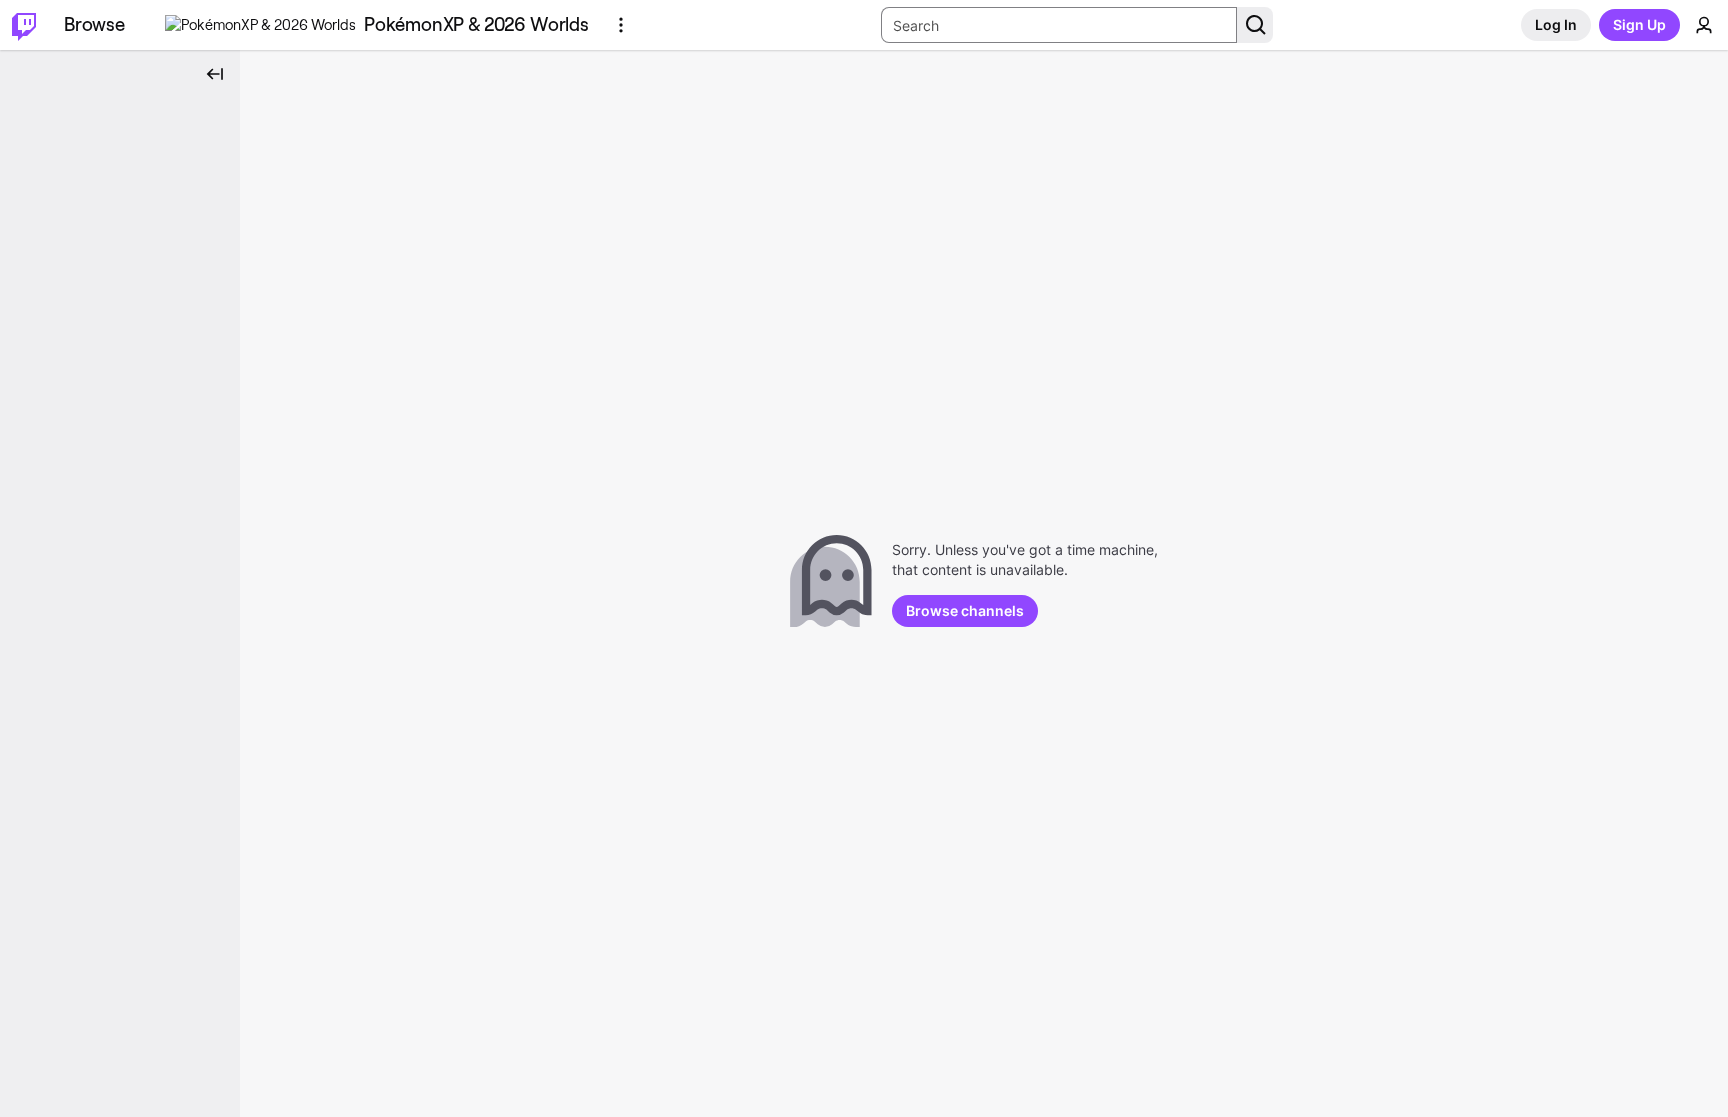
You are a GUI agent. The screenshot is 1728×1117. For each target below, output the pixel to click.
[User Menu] (1704, 25)
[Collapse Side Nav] (215, 74)
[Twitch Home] (24, 25)
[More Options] (621, 25)
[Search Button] (1255, 25)
